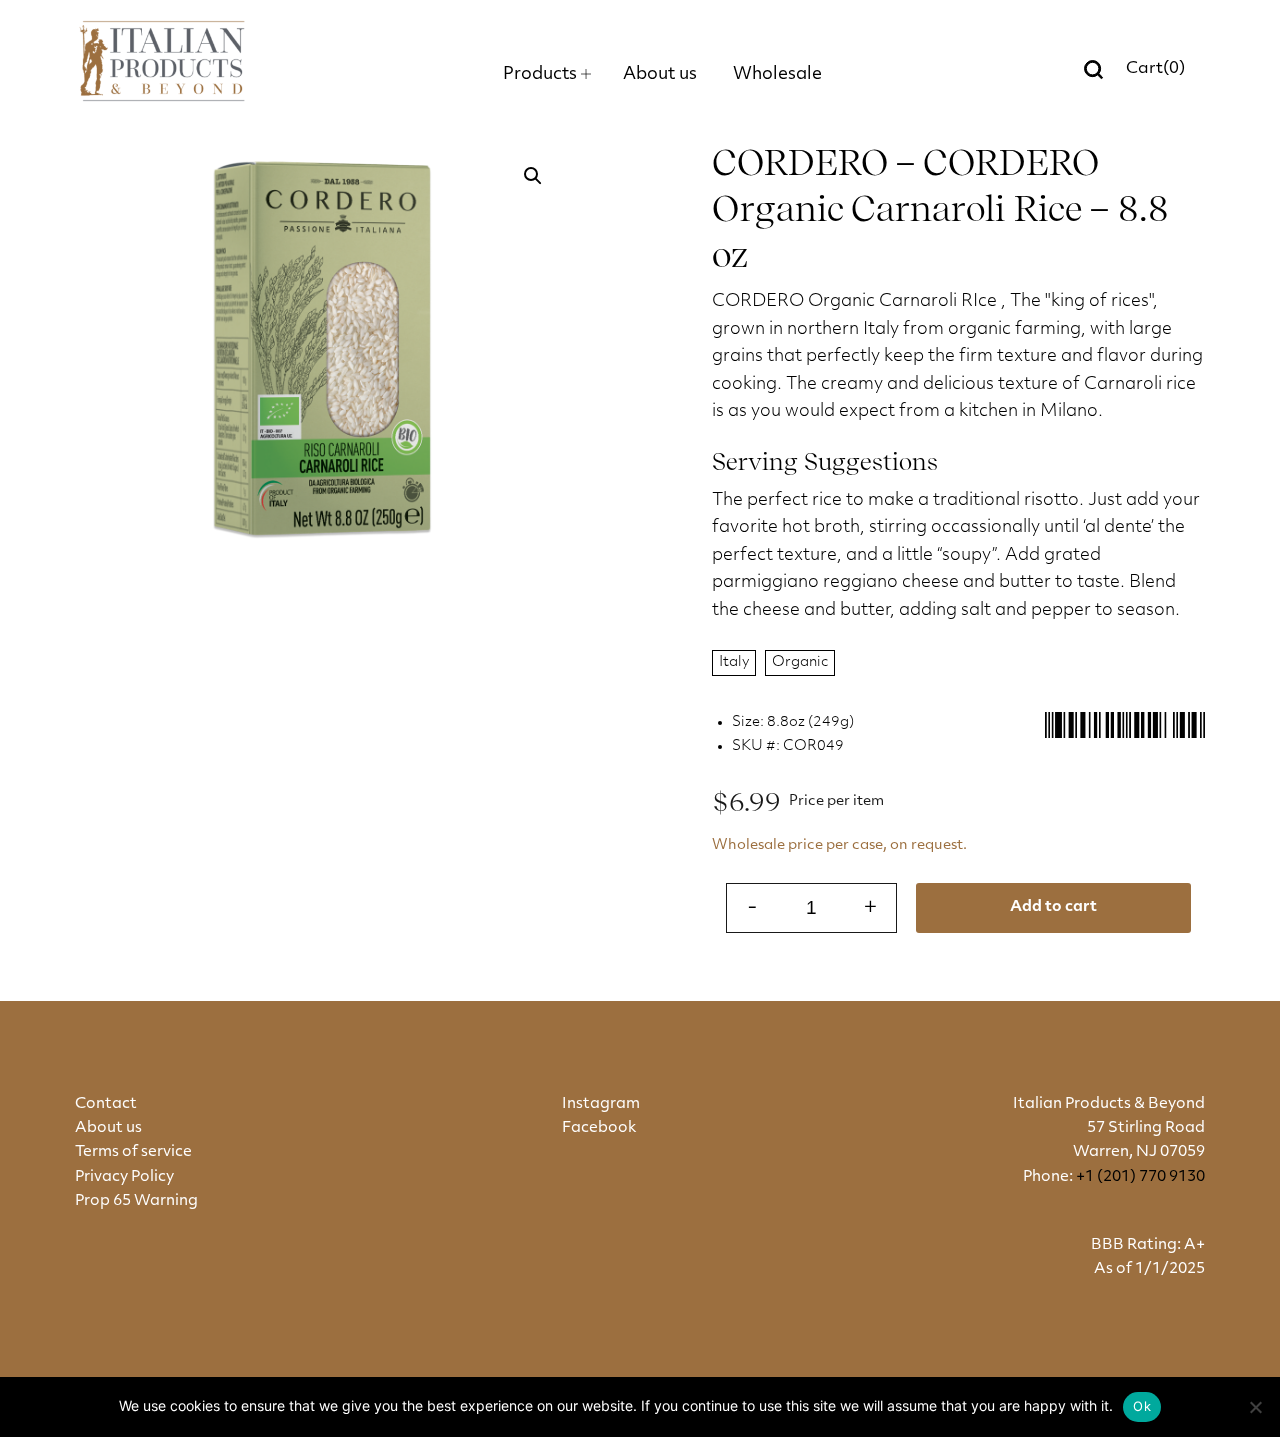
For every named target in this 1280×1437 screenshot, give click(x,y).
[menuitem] (547, 75)
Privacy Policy (124, 1177)
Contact (106, 1104)
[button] (533, 176)
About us (108, 1128)
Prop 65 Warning (136, 1201)
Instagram (601, 1104)
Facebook (599, 1128)
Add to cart (1053, 907)
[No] (1255, 1407)
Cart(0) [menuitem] (1155, 69)
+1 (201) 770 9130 (1140, 1177)
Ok (1142, 1406)
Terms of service (133, 1152)
